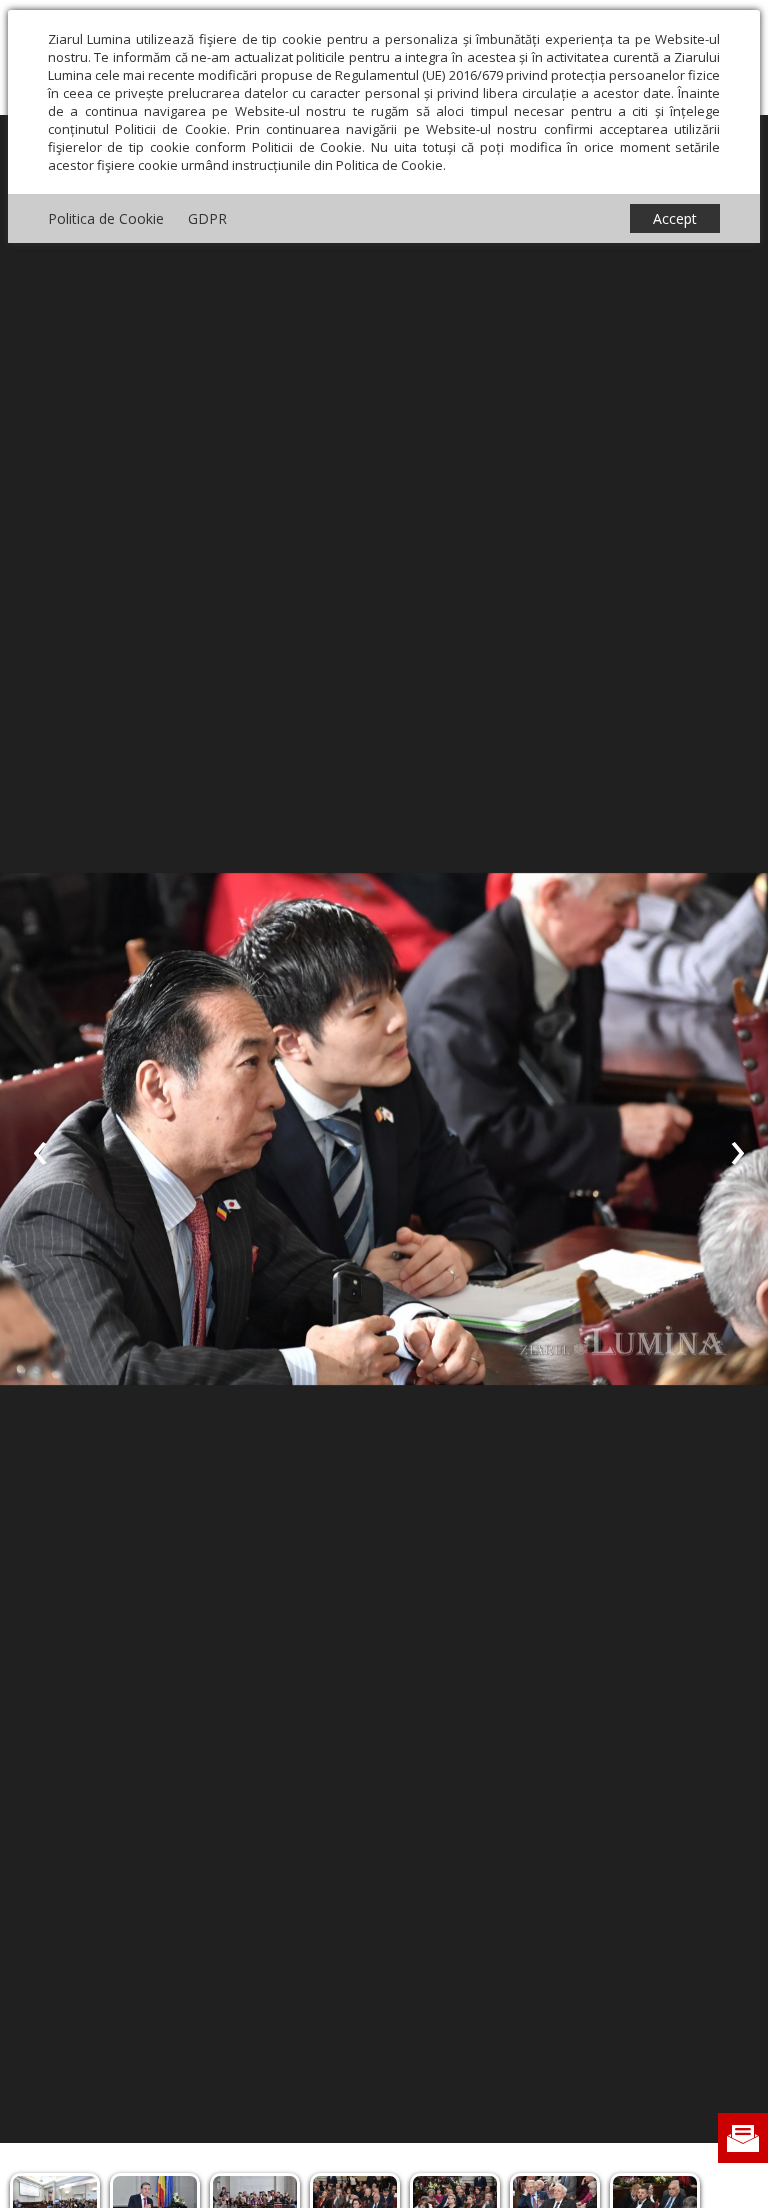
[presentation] (40, 1149)
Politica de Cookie (106, 218)
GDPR (207, 218)
